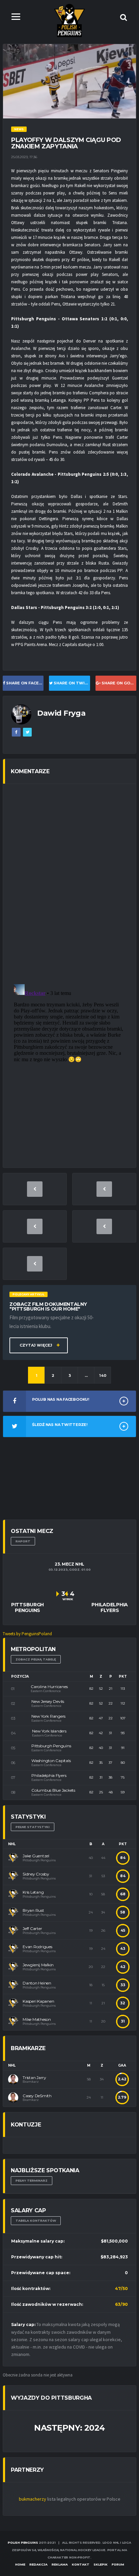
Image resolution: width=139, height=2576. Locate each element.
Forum (118, 2564)
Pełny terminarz (32, 2180)
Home (20, 2564)
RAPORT (23, 1541)
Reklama (60, 2564)
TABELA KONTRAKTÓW (36, 2221)
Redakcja (38, 2564)
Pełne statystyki (33, 1827)
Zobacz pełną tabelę (36, 1659)
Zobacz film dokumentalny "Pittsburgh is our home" (48, 1307)
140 (103, 1375)
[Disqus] (69, 884)
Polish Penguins (23, 2543)
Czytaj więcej (36, 1345)
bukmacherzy (33, 2499)
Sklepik (101, 2564)
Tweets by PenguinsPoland (27, 1634)
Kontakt (81, 2564)
